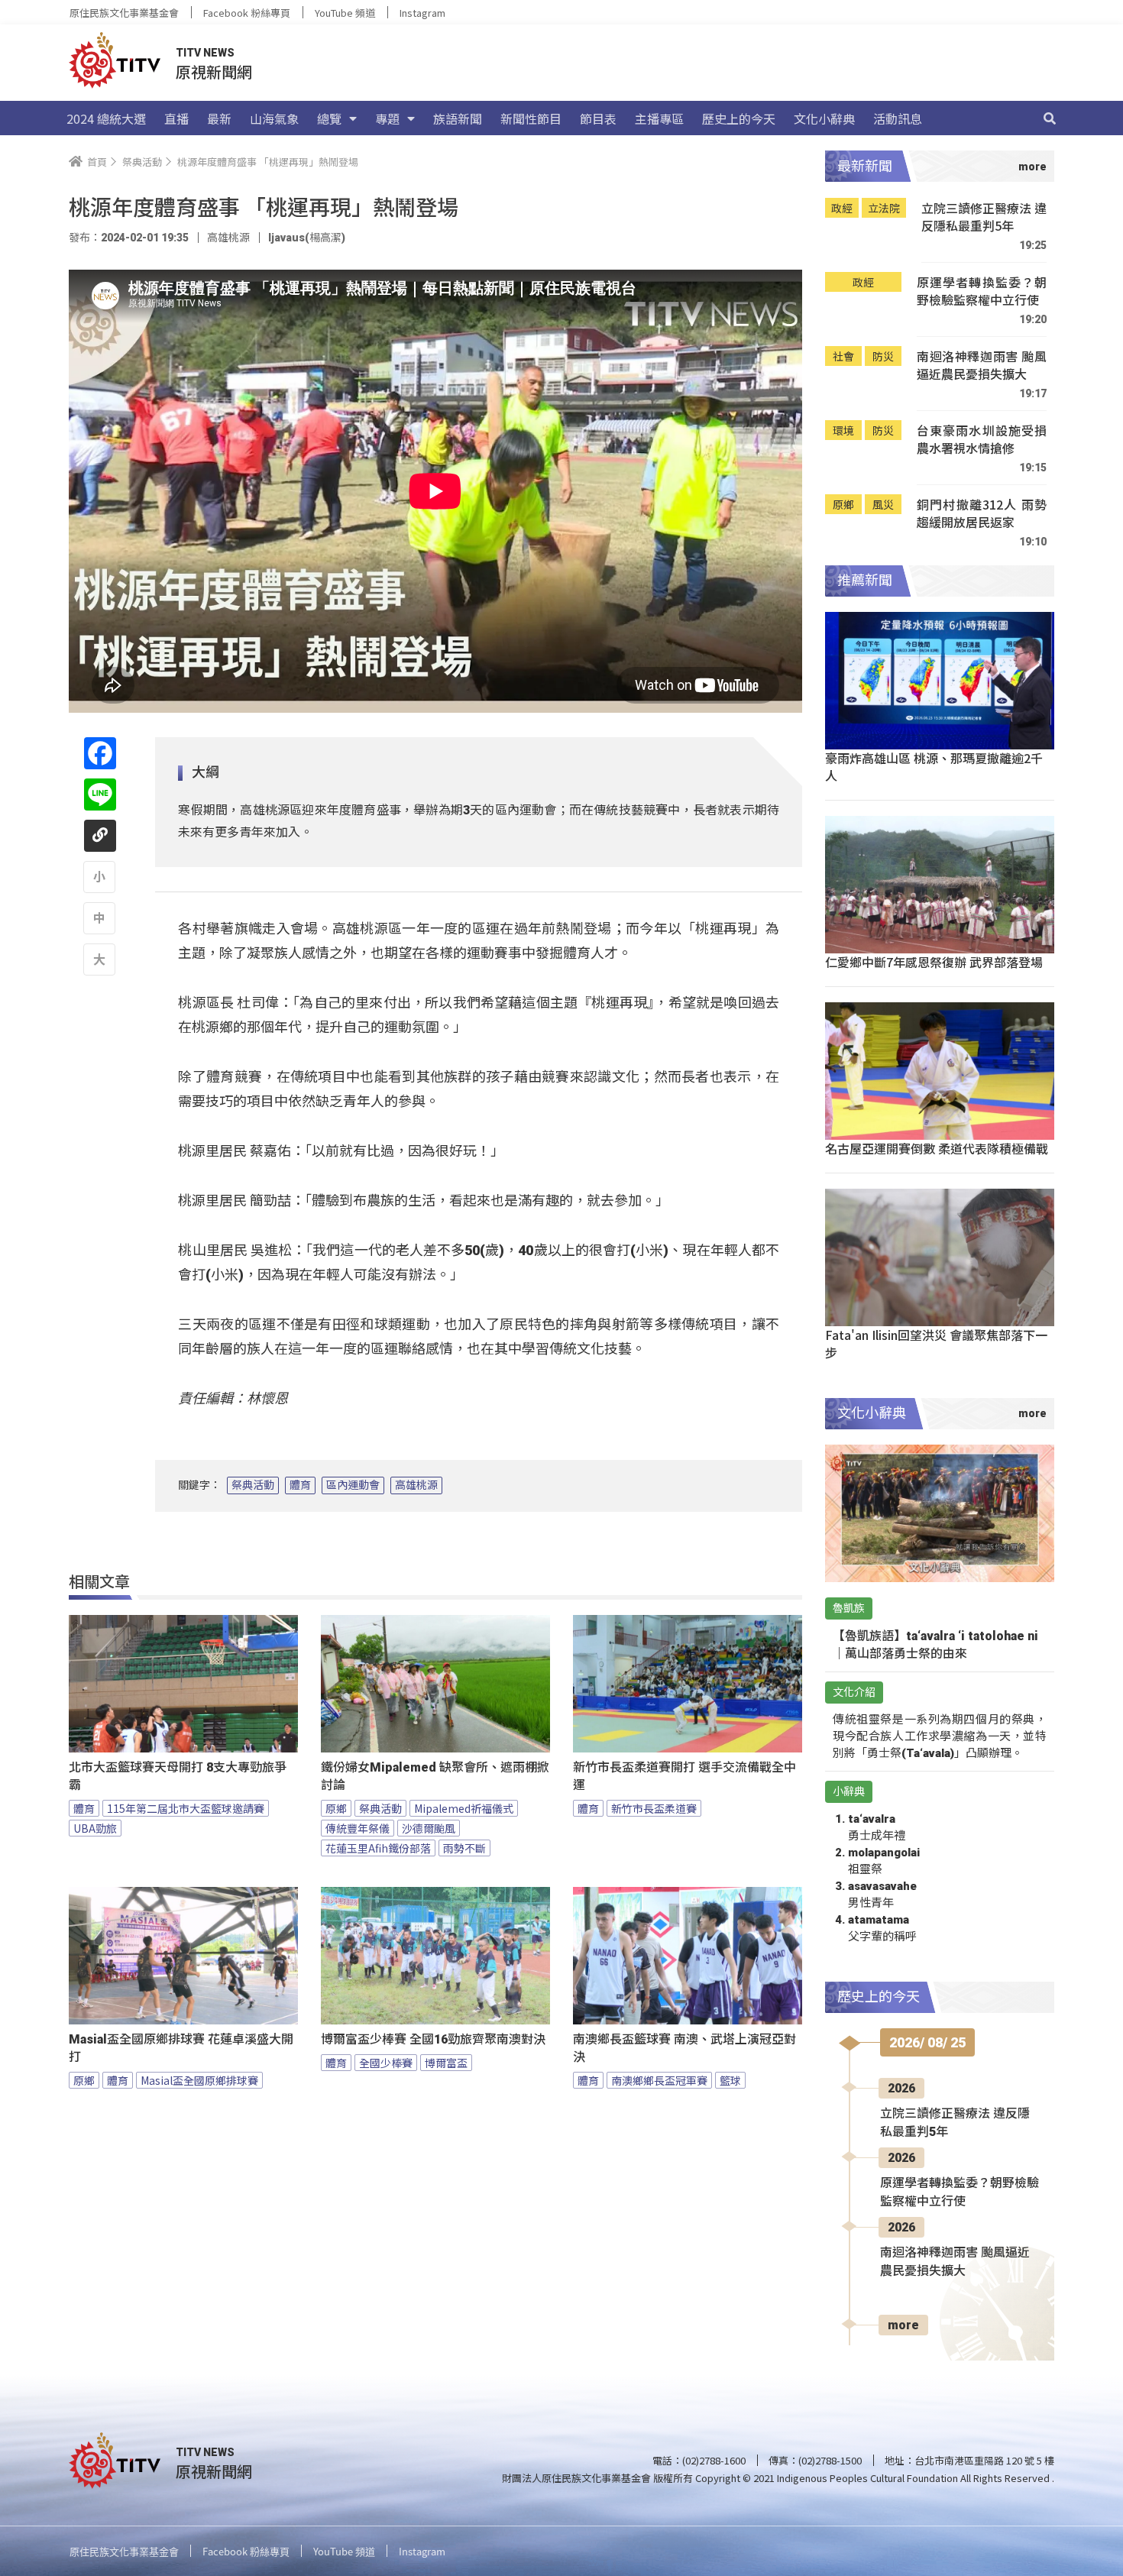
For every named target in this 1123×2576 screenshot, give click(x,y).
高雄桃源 (416, 1485)
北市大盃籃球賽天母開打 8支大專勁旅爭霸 (178, 1776)
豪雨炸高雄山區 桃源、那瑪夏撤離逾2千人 (934, 767)
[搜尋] (1050, 118)
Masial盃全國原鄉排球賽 (199, 2080)
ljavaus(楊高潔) (307, 238)
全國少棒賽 (386, 2063)
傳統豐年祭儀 (358, 1828)
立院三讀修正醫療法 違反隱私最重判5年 (984, 217)
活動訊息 (898, 118)
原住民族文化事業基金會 (124, 13)
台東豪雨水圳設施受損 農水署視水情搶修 (982, 440)
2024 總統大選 (106, 118)
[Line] (100, 794)
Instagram (422, 13)
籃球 (730, 2080)
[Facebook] (100, 753)
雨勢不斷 (464, 1848)
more (903, 2325)
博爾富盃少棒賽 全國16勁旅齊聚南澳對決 (433, 2039)
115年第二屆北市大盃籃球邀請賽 (186, 1808)
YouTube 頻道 (345, 13)
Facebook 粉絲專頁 (247, 13)
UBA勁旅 (95, 1828)
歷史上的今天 (739, 118)
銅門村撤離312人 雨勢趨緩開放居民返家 (982, 514)
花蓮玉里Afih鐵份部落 (378, 1848)
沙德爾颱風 (429, 1828)
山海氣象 (274, 118)
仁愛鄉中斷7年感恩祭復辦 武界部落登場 (934, 962)
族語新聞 (458, 118)
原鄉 (336, 1808)
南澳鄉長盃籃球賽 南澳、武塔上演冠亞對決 (684, 2048)
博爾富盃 (446, 2063)
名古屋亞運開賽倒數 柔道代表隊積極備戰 (937, 1148)
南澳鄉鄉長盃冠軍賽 (659, 2080)
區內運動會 (353, 1485)
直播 (176, 118)
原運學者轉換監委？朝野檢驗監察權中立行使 (982, 291)
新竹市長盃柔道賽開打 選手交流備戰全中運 (684, 1776)
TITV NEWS (205, 53)
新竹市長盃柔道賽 (654, 1808)
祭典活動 (253, 1485)
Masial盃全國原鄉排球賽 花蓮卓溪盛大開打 (181, 2048)
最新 (219, 118)
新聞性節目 (531, 118)
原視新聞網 (214, 71)
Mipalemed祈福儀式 (464, 1808)
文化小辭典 (824, 118)
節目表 (598, 118)
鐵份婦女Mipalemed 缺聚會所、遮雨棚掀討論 (435, 1776)
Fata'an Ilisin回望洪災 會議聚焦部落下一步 (936, 1343)
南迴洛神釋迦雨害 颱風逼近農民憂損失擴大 (982, 366)
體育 (300, 1485)
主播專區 (659, 118)
